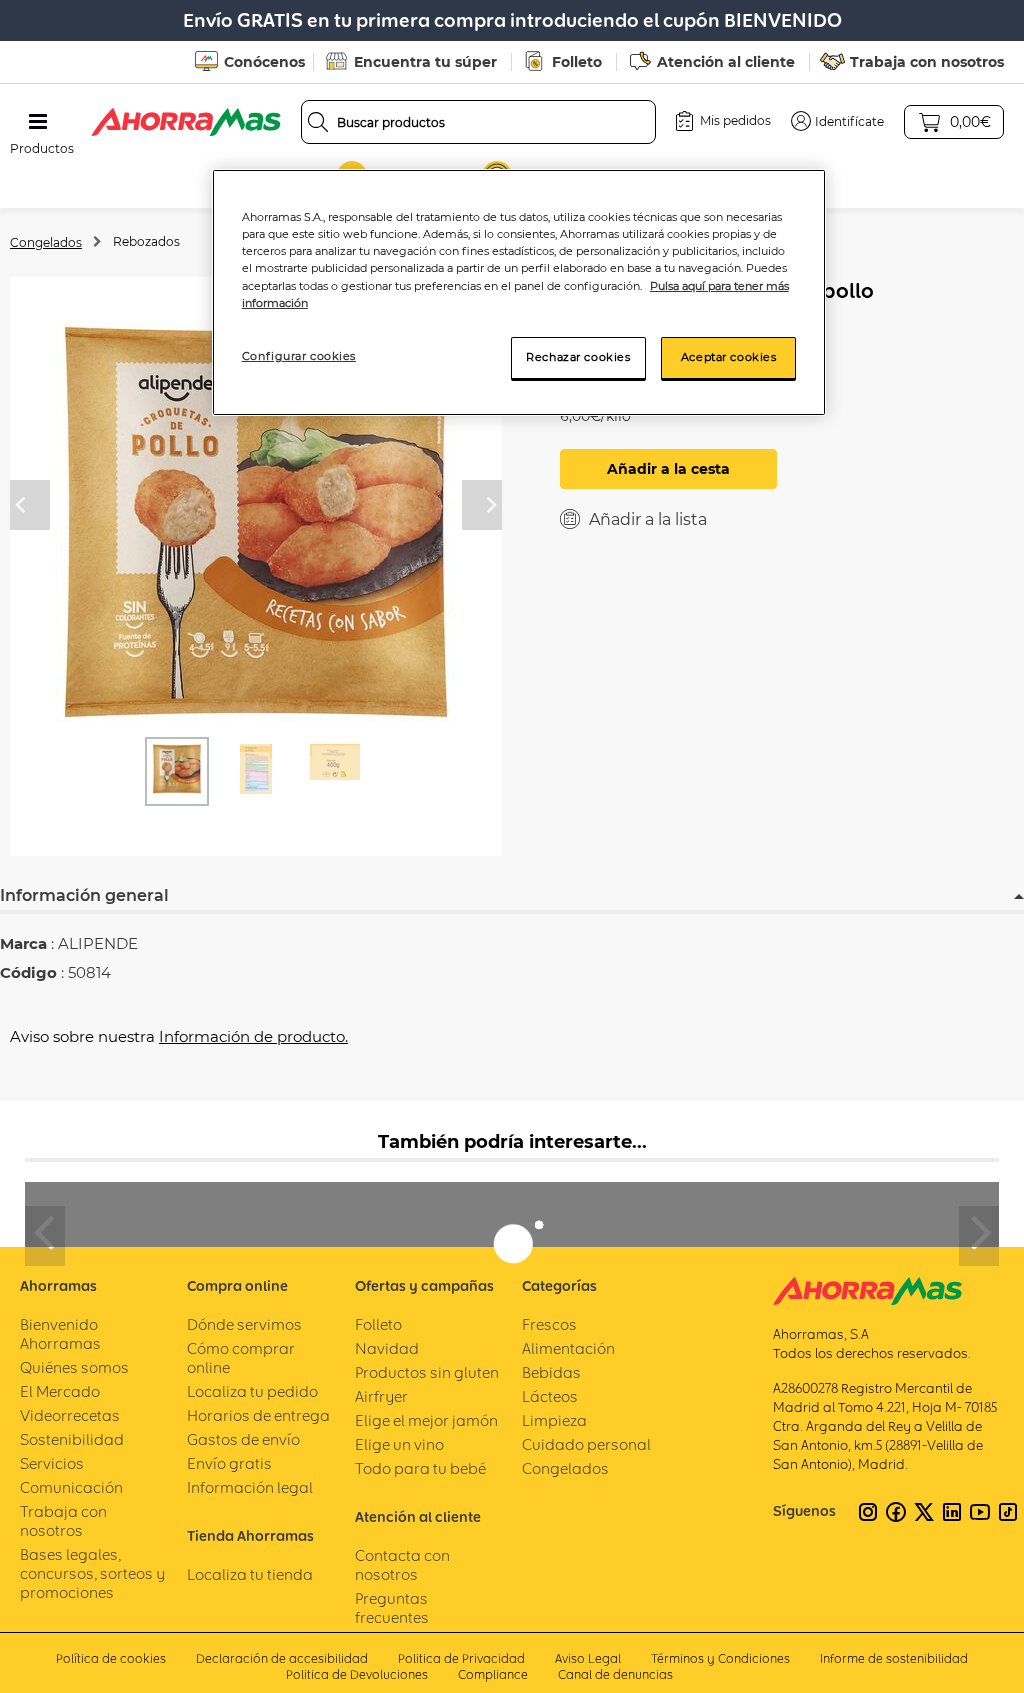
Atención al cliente (726, 62)
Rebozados (146, 241)
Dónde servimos (244, 1324)
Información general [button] (84, 895)
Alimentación (568, 1348)
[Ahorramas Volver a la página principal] (186, 122)
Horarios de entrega (258, 1415)
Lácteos (550, 1396)
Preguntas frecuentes (392, 1608)
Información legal (250, 1487)
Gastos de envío (243, 1439)
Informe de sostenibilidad (894, 1658)
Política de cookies (111, 1658)
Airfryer (381, 1396)
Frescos (549, 1324)
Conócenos (264, 62)
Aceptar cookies (729, 357)
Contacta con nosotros (402, 1565)
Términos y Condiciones (720, 1658)
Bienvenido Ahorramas (60, 1334)
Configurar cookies (299, 356)
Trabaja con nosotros (927, 62)
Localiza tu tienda (250, 1574)
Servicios (52, 1463)
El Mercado (60, 1391)
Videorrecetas (70, 1415)
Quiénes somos (74, 1367)
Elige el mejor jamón (426, 1420)
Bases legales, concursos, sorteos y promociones (92, 1573)
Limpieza (554, 1420)
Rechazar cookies (578, 357)
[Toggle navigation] (38, 122)
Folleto (577, 62)
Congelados (46, 242)
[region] (519, 292)
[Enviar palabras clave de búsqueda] (318, 122)
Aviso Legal (588, 1658)
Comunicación (71, 1487)
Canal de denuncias (615, 1674)
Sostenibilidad (72, 1439)
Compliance (493, 1674)
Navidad (387, 1348)
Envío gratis (229, 1463)
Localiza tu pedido (252, 1391)
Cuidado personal (586, 1444)
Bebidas (551, 1372)
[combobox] (479, 122)
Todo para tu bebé (420, 1468)
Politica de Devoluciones (357, 1674)
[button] (837, 121)
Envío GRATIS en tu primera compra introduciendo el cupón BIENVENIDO (512, 20)
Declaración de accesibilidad (282, 1658)
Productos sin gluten (427, 1372)
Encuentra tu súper (425, 62)
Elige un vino (399, 1444)
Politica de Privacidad (461, 1658)
